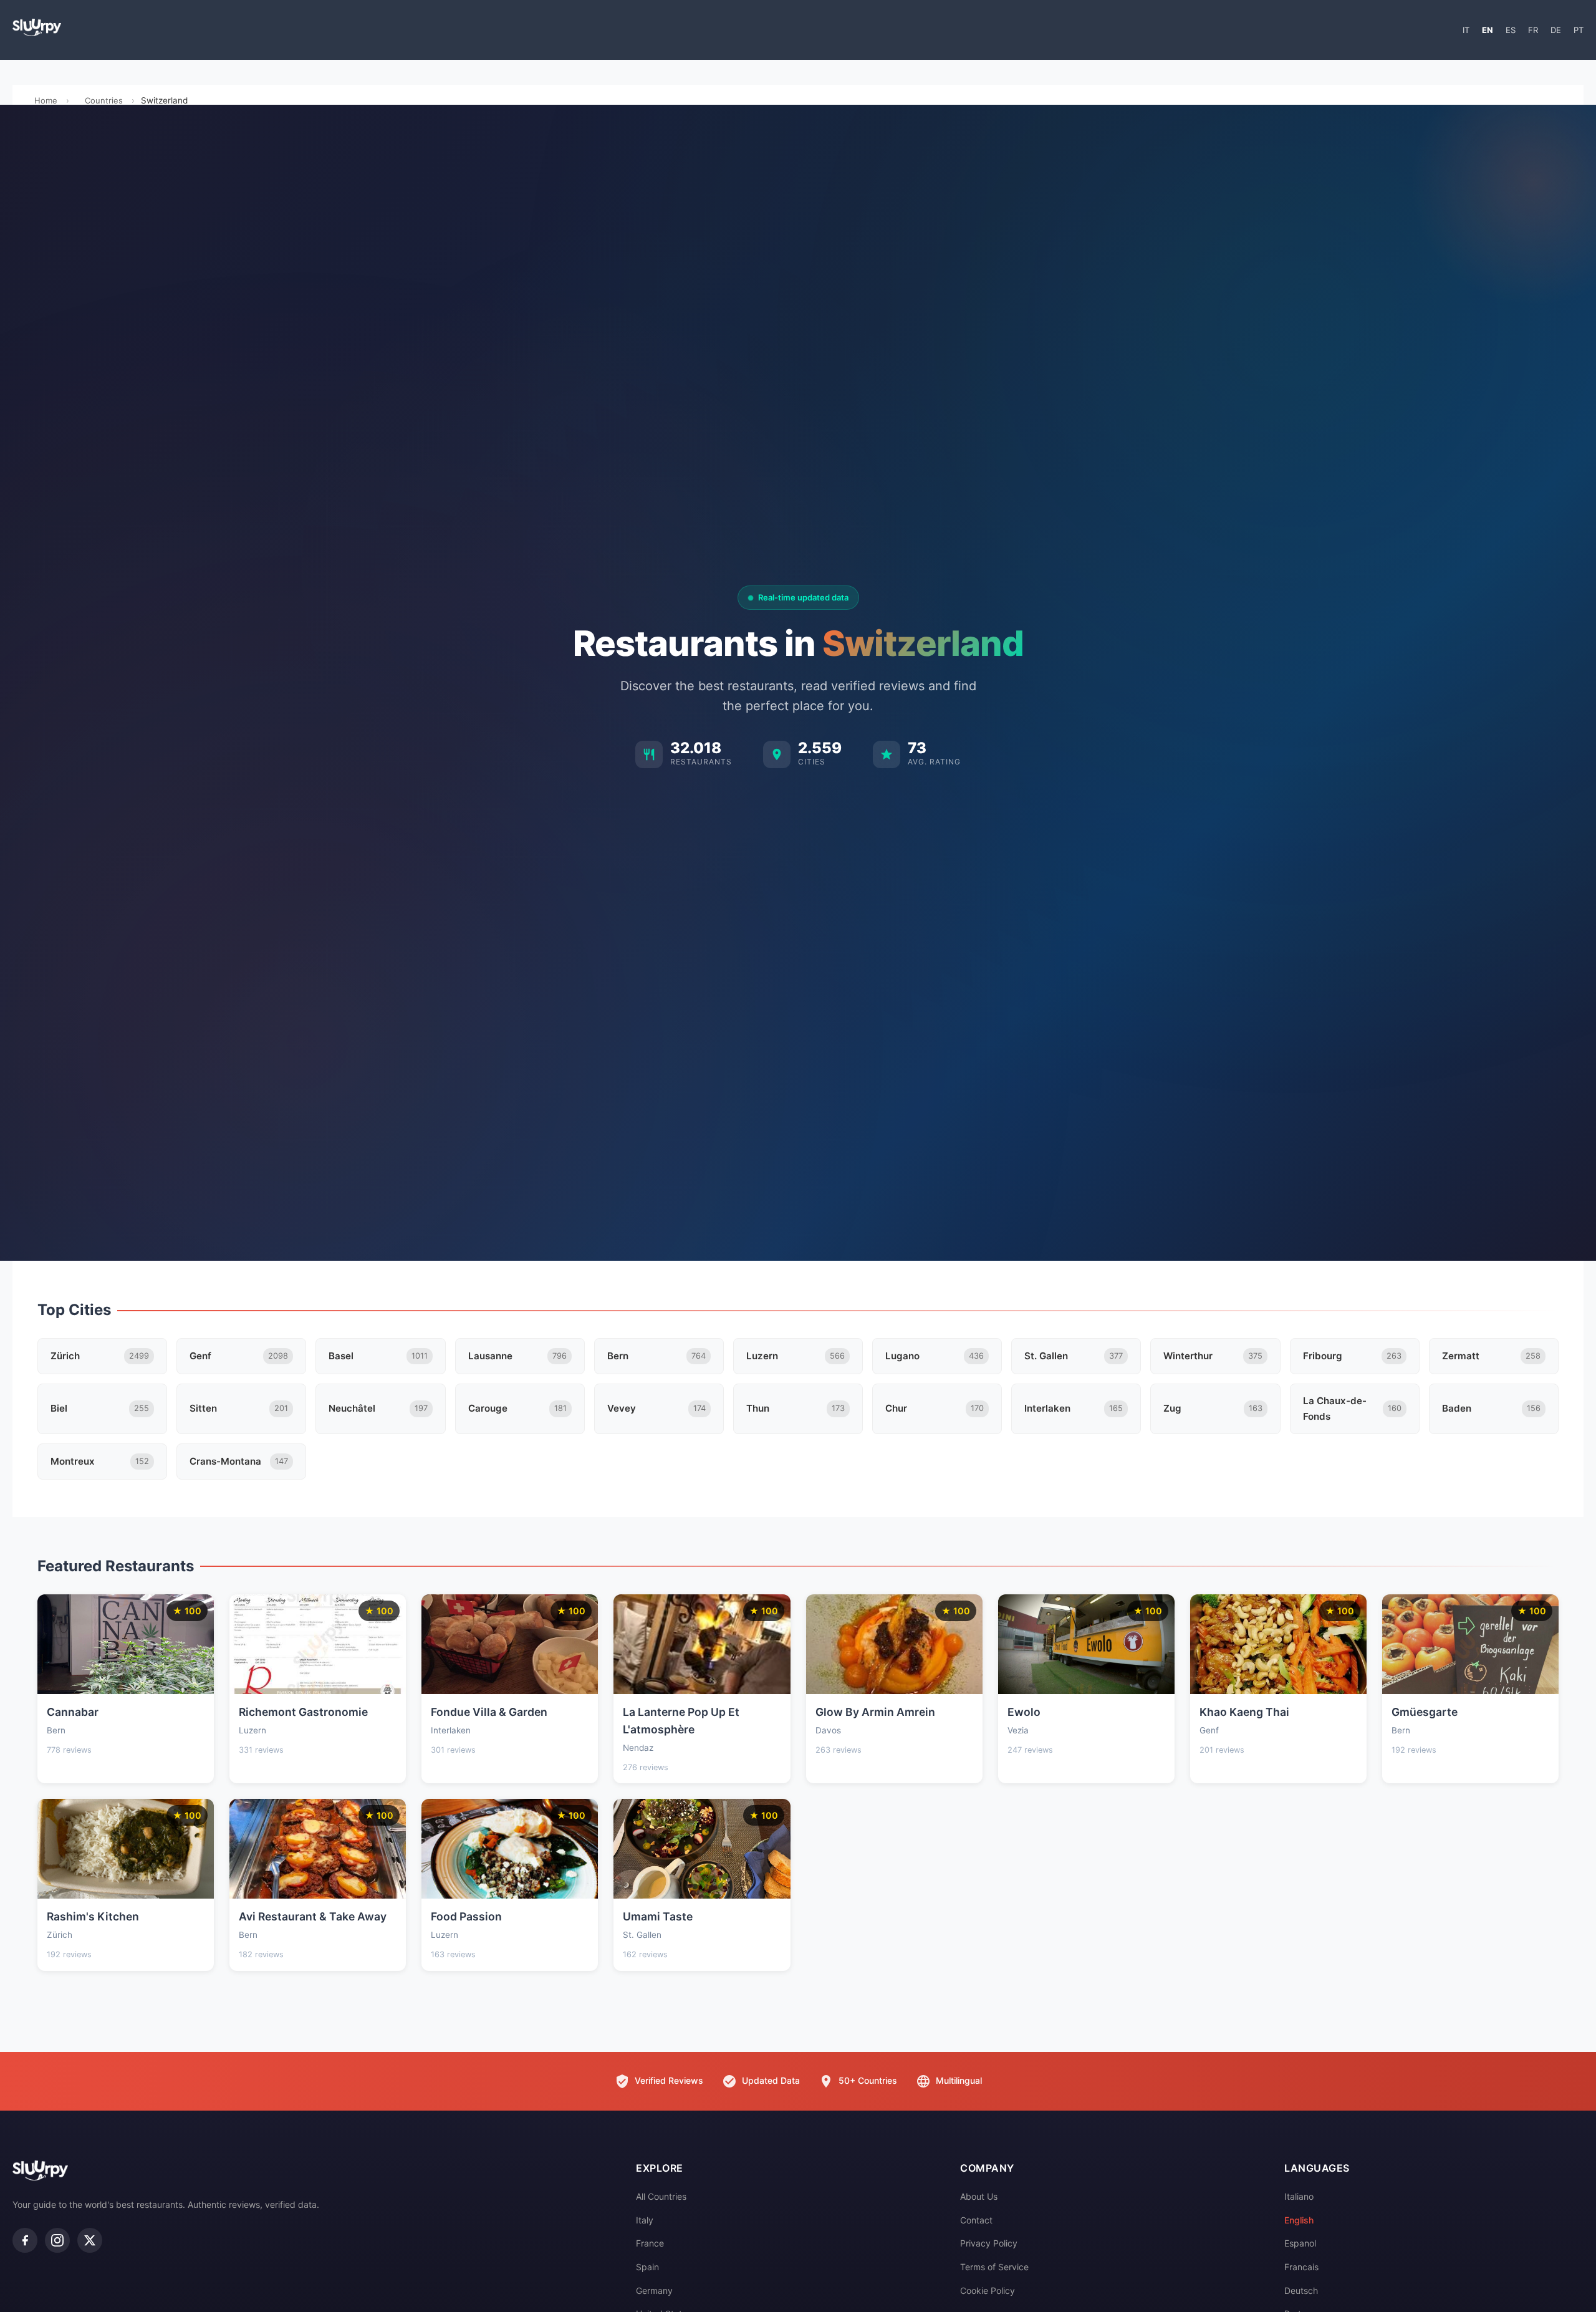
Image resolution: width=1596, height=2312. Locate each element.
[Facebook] (25, 2240)
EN (1488, 30)
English (1299, 2220)
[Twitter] (90, 2240)
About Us (979, 2196)
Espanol (1300, 2243)
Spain (647, 2267)
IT (1466, 30)
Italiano (1299, 2196)
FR (1533, 30)
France (650, 2243)
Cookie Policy (988, 2290)
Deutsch (1301, 2290)
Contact (976, 2220)
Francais (1301, 2267)
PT (1579, 30)
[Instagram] (57, 2240)
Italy (645, 2220)
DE (1556, 30)
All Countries (661, 2196)
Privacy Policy (989, 2243)
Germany (654, 2290)
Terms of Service (994, 2267)
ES (1511, 30)
